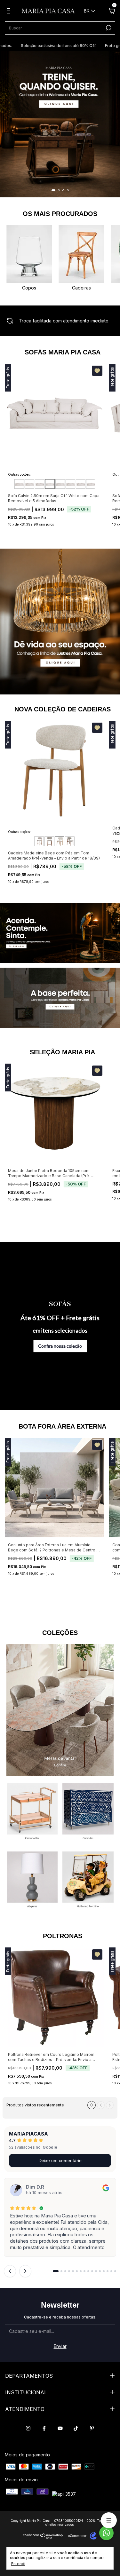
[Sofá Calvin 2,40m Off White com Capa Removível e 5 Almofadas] (40, 484)
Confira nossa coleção (60, 1346)
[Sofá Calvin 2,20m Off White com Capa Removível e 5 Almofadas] (29, 484)
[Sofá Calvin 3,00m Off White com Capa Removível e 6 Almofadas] (70, 484)
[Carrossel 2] (60, 998)
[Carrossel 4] (88, 1881)
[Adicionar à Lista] (97, 371)
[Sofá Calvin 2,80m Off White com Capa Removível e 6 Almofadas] (60, 484)
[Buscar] (108, 28)
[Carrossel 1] (60, 124)
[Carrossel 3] (32, 1881)
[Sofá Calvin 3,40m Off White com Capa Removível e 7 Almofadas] (91, 484)
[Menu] (10, 12)
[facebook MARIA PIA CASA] (44, 2428)
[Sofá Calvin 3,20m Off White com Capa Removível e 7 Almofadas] (81, 484)
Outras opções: (19, 474)
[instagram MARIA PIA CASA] (28, 2428)
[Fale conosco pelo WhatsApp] (106, 2533)
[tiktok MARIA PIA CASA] (76, 2428)
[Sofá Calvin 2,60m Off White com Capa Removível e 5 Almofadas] (50, 484)
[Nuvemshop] (43, 2537)
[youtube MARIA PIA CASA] (60, 2428)
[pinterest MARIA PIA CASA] (92, 2428)
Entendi (18, 2564)
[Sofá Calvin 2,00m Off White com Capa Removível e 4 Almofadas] (19, 484)
